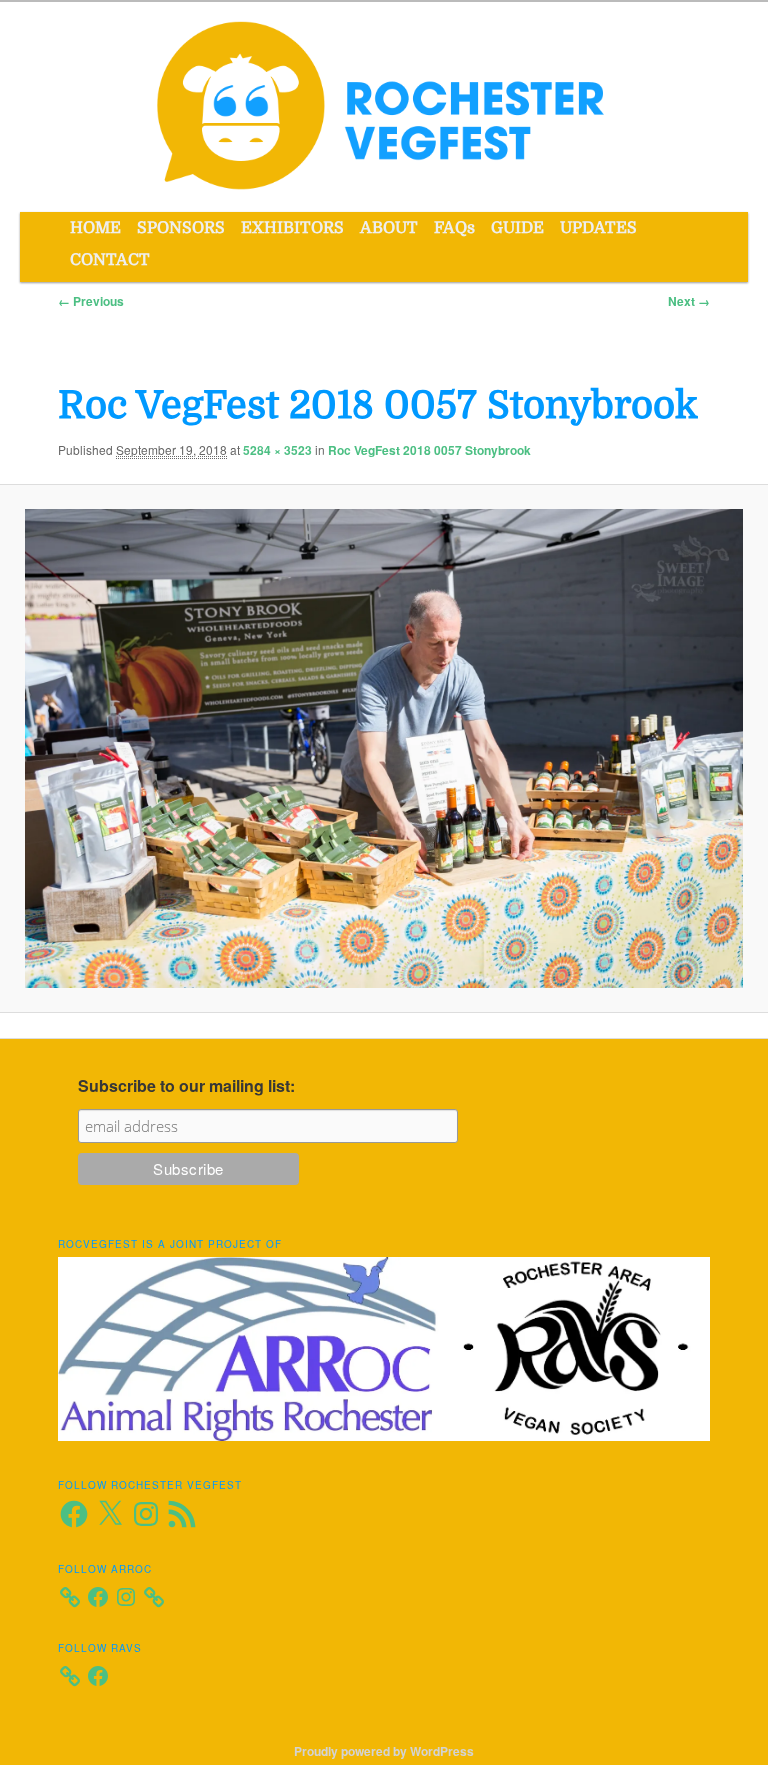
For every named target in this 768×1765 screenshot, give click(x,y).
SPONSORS (181, 228)
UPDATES (598, 228)
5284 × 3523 (277, 450)
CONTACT (110, 260)
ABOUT (389, 228)
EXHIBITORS (292, 228)
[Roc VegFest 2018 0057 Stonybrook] (384, 748)
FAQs (454, 228)
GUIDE (517, 228)
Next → (689, 301)
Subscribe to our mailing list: (186, 1085)
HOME (95, 228)
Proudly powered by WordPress (384, 1751)
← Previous (91, 301)
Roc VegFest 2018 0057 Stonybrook (429, 450)
